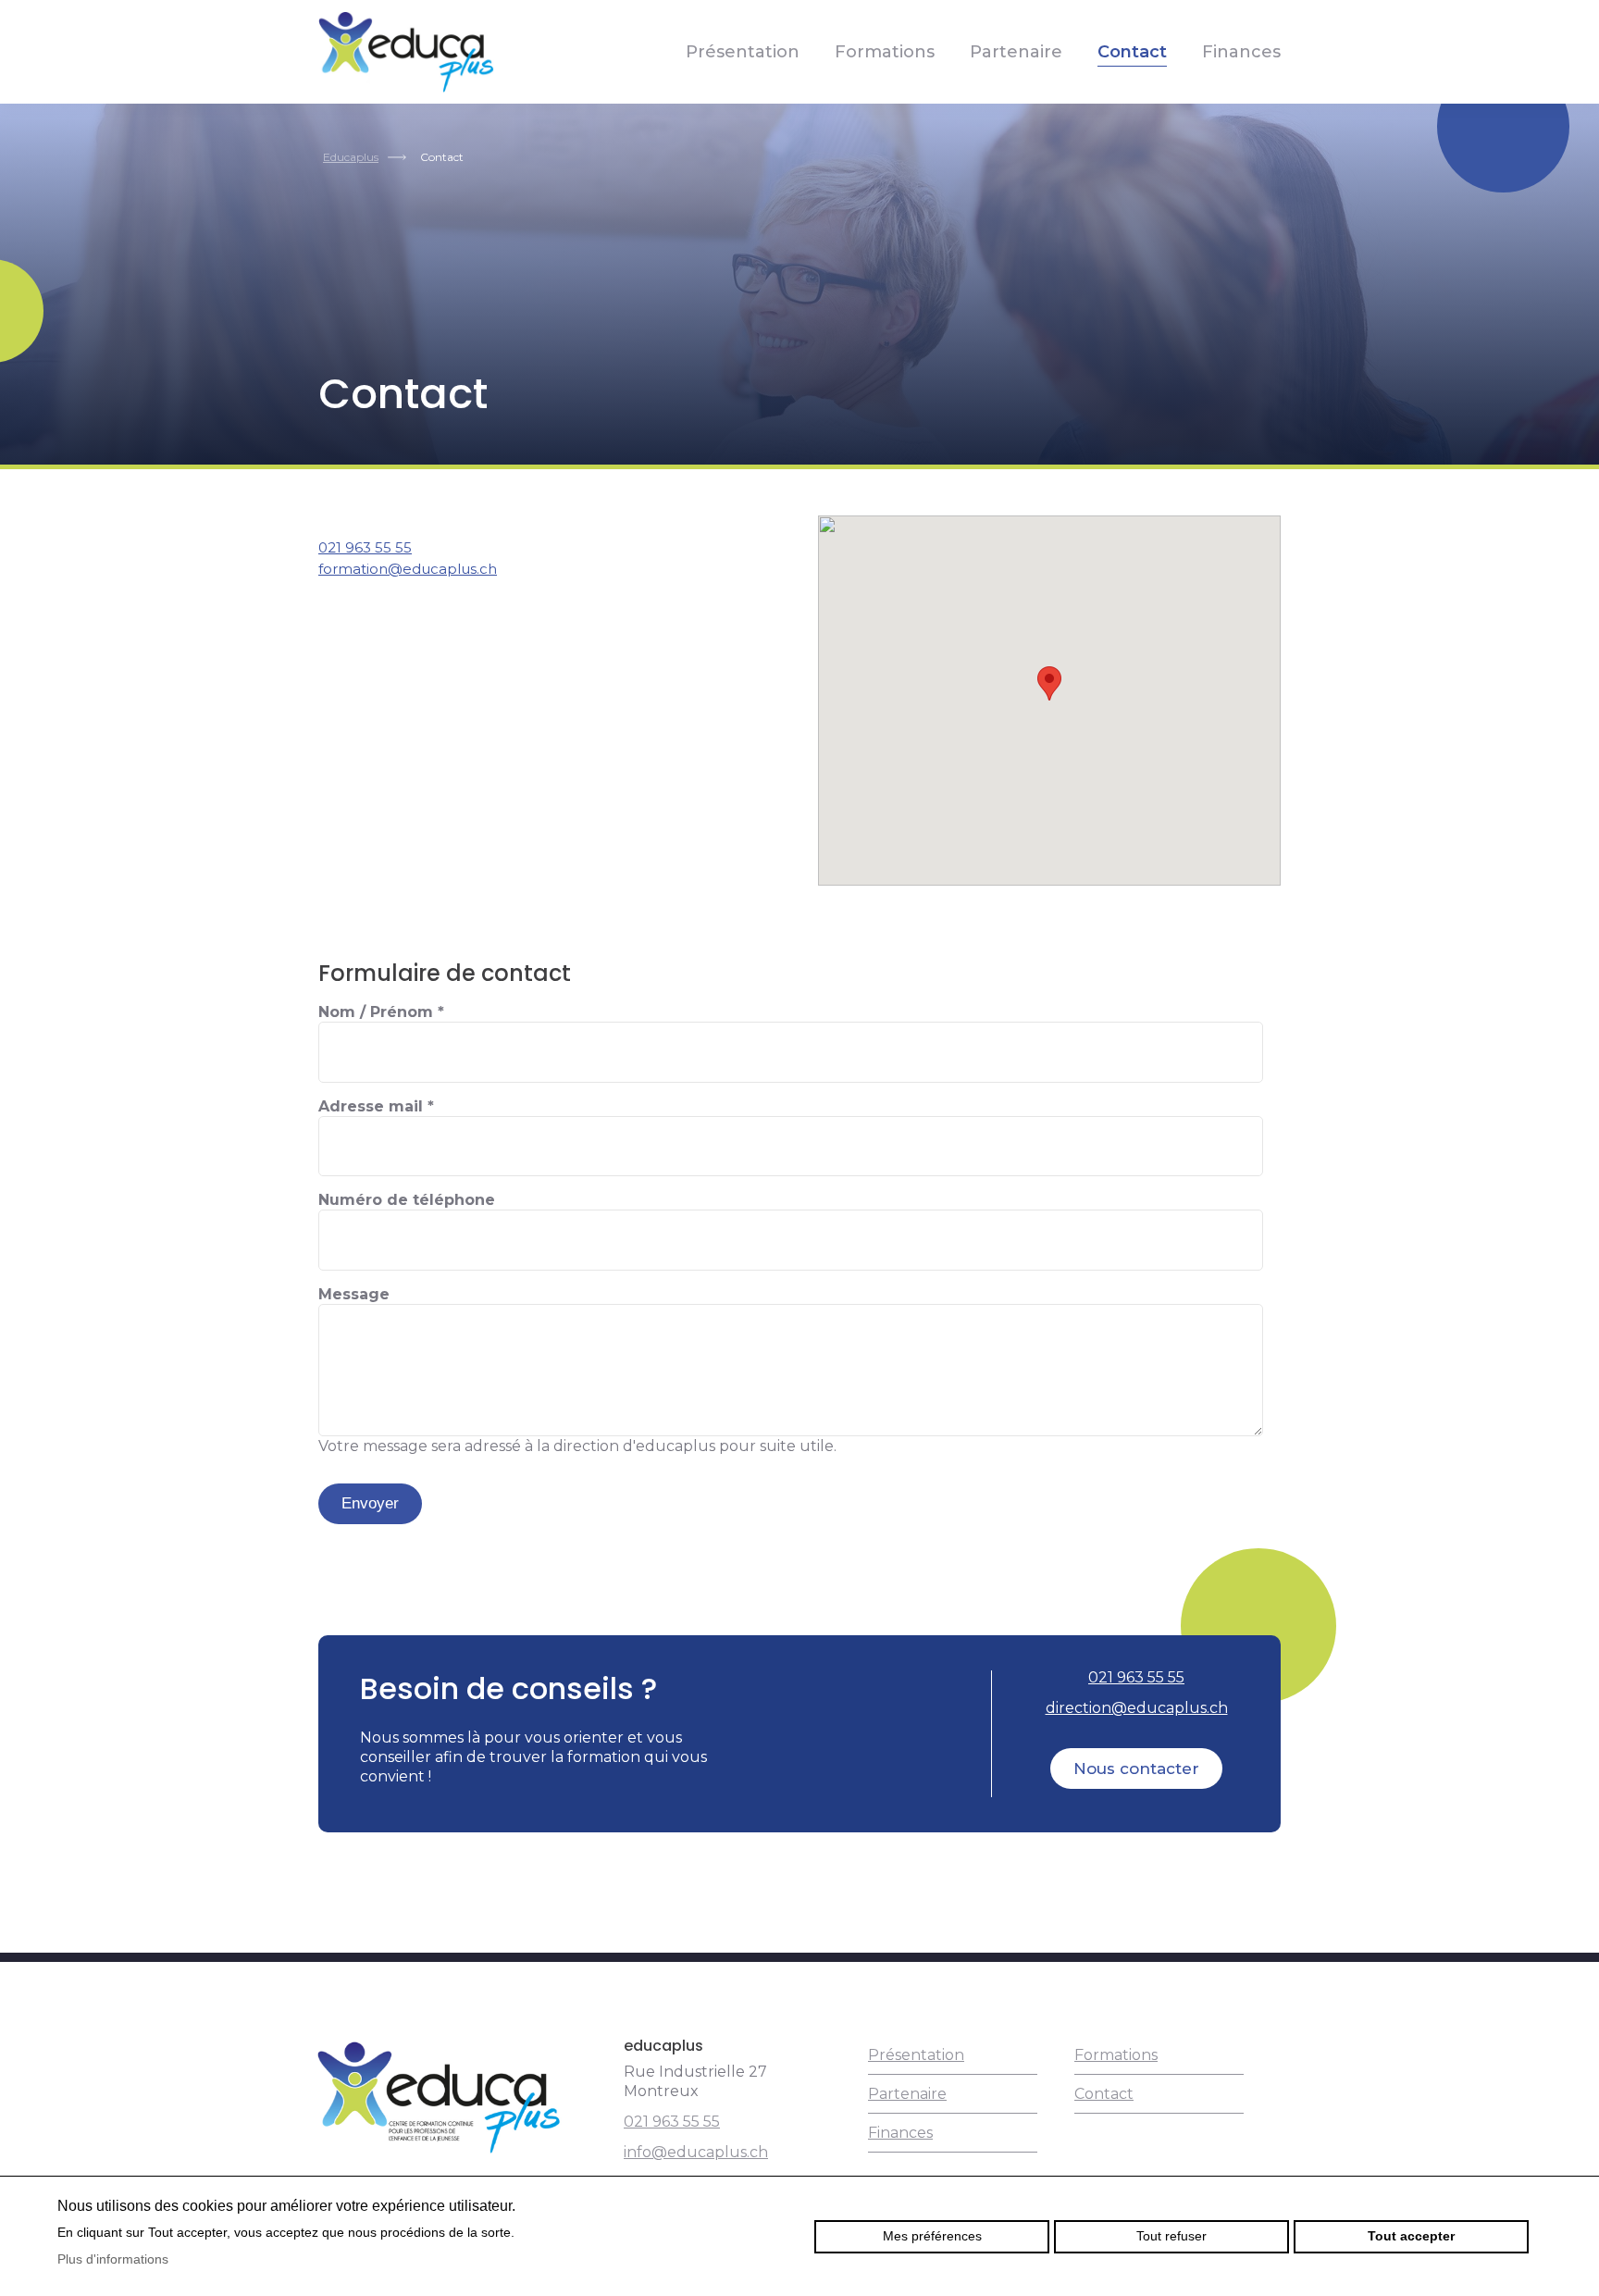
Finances (1241, 52)
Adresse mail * (376, 1106)
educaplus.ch (406, 52)
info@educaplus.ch (696, 2152)
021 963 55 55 (365, 547)
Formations (885, 52)
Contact (1132, 52)
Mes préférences (932, 2236)
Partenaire (1016, 52)
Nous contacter (1136, 1769)
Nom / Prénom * (381, 1012)
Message (354, 1294)
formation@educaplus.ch (408, 569)
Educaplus (351, 157)
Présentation (743, 52)
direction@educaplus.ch (1137, 1708)
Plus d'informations (113, 2259)
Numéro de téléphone (407, 1200)
